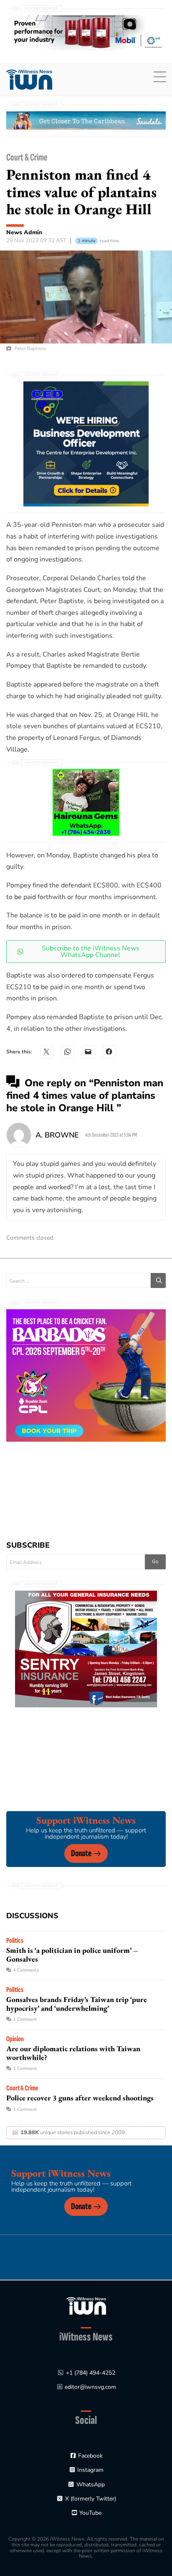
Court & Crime (27, 157)
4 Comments (26, 1970)
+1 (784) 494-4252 (91, 2373)
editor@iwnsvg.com (90, 2387)
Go (155, 1561)
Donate (81, 1853)
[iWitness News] (86, 2306)
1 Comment (25, 2019)
